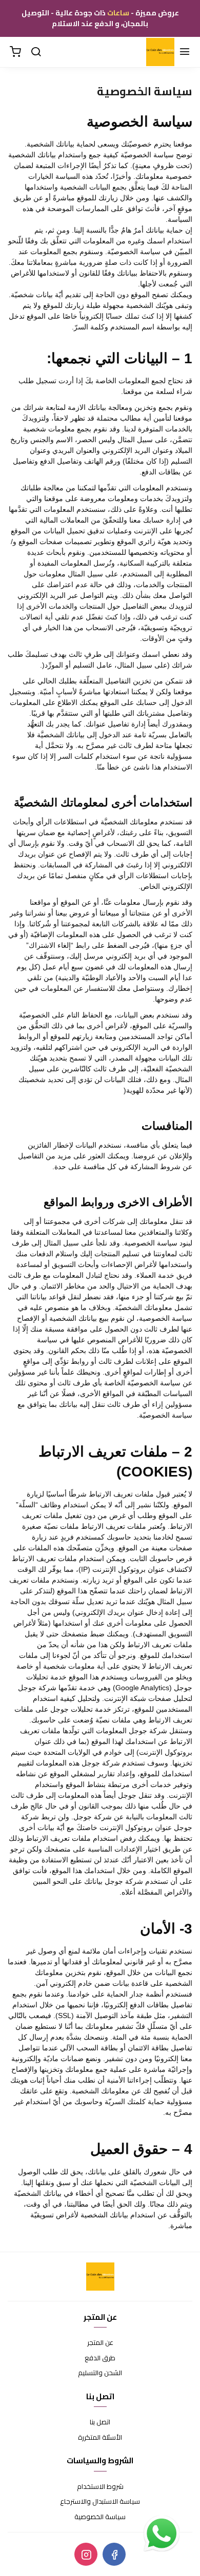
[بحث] (36, 52)
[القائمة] (185, 52)
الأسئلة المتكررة (100, 2438)
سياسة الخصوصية (100, 2517)
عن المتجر (100, 2343)
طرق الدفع (100, 2358)
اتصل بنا (100, 2422)
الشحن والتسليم (100, 2373)
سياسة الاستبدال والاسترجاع (100, 2502)
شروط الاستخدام (100, 2487)
